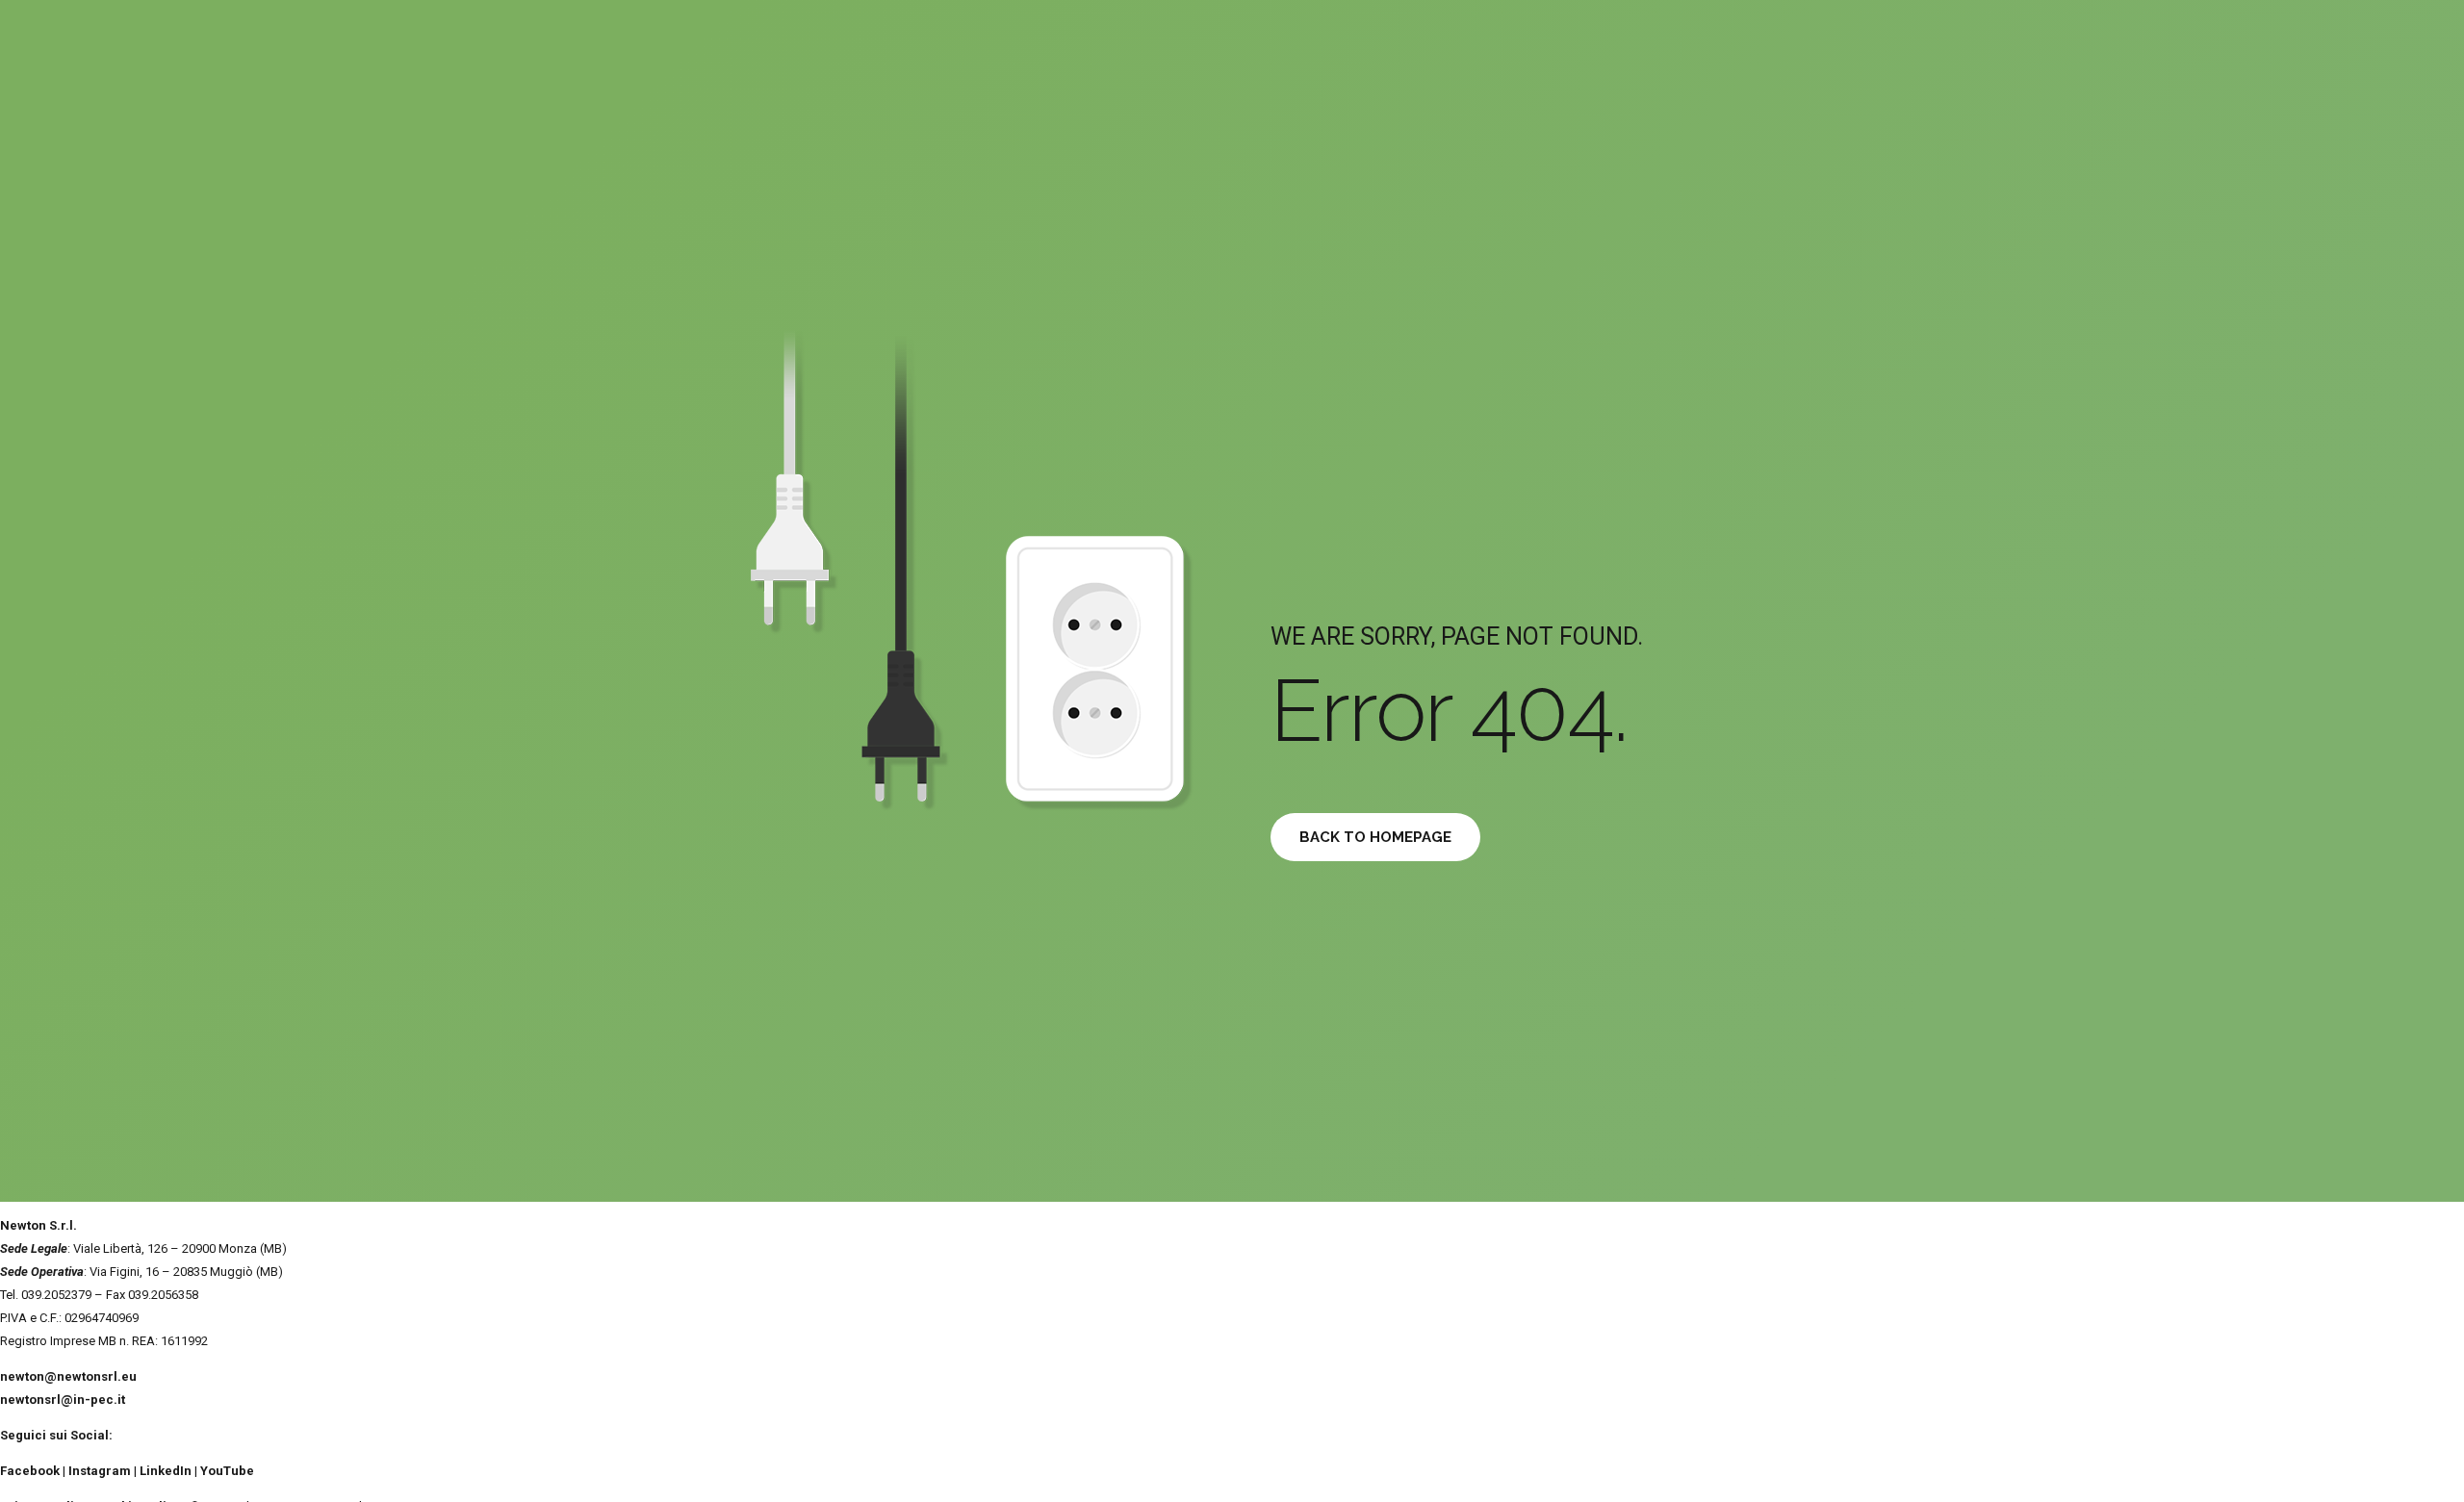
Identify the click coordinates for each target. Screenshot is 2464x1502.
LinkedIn (166, 1471)
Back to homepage (1375, 837)
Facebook (30, 1471)
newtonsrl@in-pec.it (63, 1400)
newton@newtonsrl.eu (68, 1376)
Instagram (100, 1471)
